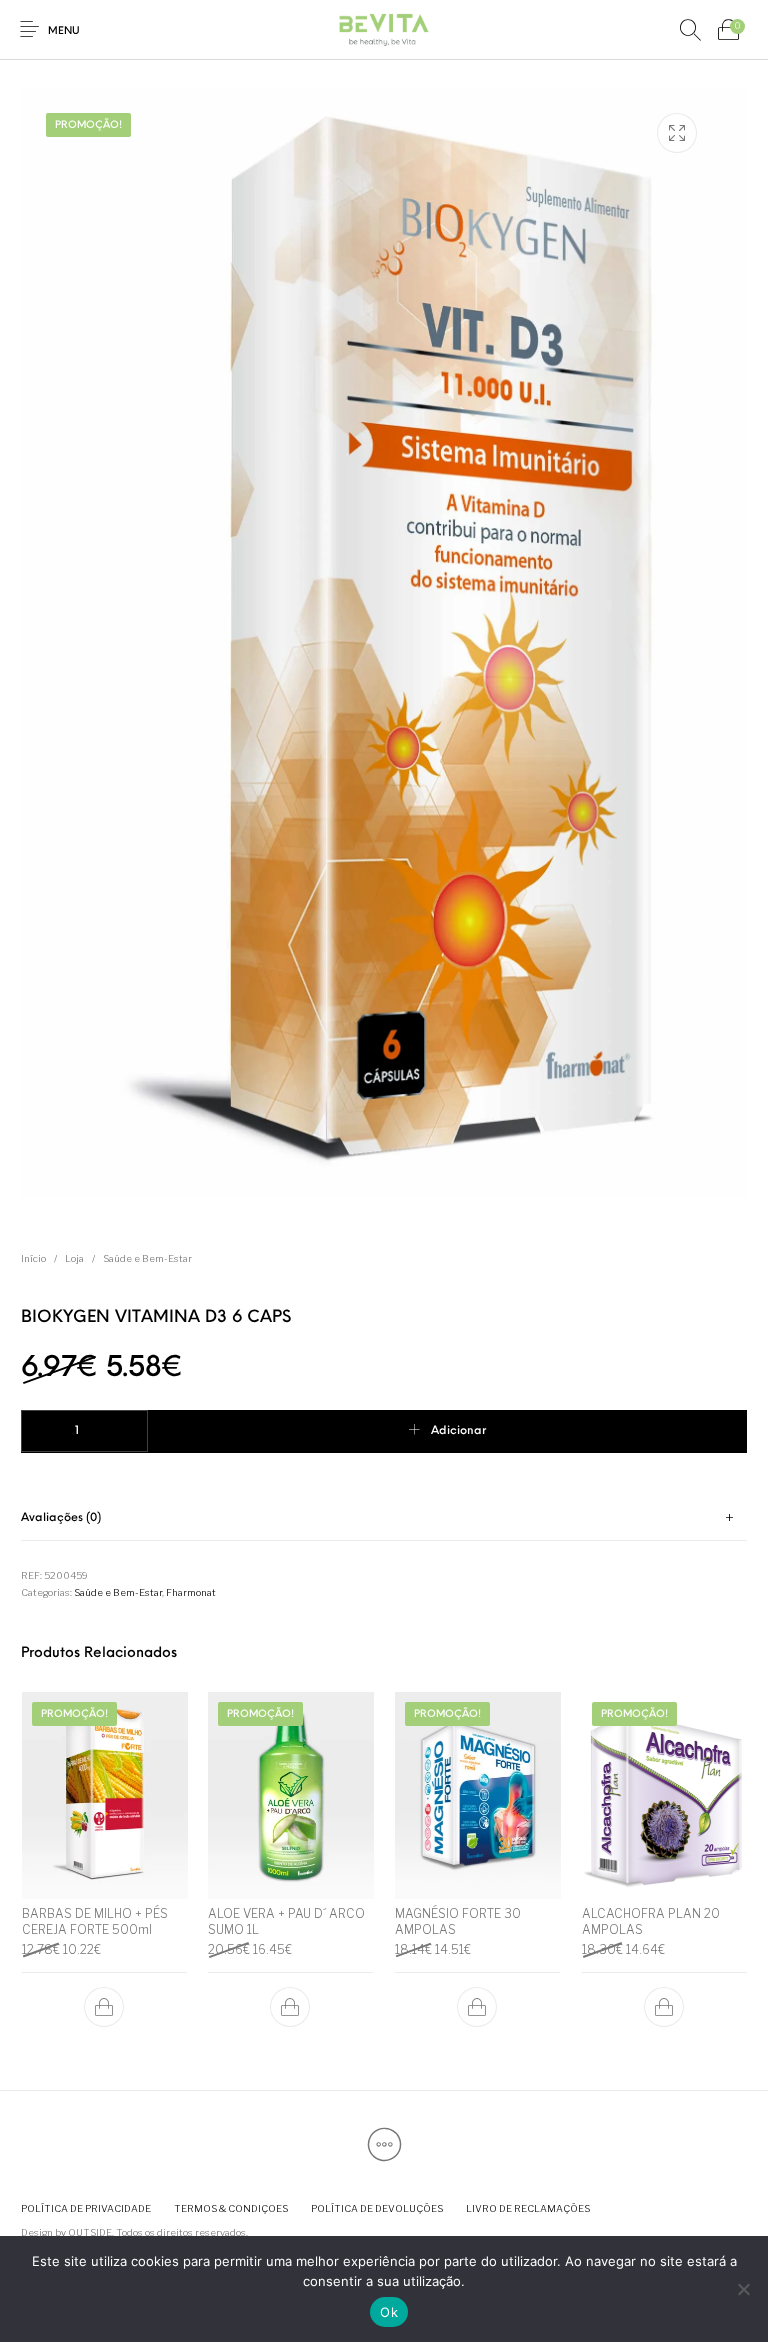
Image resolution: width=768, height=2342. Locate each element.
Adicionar (458, 1431)
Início (33, 1258)
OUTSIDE (90, 2232)
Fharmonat (191, 1592)
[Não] (743, 2289)
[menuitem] (85, 2208)
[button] (104, 2007)
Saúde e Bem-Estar (147, 1258)
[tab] (384, 1518)
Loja (74, 1258)
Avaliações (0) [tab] (61, 1518)
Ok (389, 2312)
